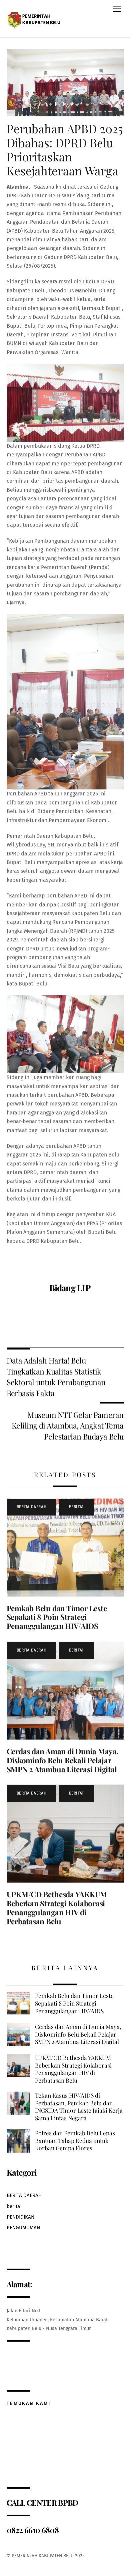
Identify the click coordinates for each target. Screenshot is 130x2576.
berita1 (76, 1507)
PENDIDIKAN (20, 2217)
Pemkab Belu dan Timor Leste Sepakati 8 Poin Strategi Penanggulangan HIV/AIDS (57, 1617)
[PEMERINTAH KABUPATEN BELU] (35, 18)
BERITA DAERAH (32, 1507)
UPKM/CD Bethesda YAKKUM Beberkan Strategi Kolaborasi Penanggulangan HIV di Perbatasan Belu (57, 1908)
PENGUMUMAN (23, 2228)
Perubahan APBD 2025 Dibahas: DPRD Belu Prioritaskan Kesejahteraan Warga (65, 150)
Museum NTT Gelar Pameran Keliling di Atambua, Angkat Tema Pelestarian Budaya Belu (67, 1426)
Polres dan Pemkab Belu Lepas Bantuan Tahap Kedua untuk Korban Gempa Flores (75, 2140)
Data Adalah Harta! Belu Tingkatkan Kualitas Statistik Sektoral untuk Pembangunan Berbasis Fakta (56, 1377)
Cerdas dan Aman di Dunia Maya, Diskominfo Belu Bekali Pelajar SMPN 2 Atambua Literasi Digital (63, 1760)
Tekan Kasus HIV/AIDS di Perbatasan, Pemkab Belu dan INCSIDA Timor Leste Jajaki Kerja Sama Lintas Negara (79, 2107)
